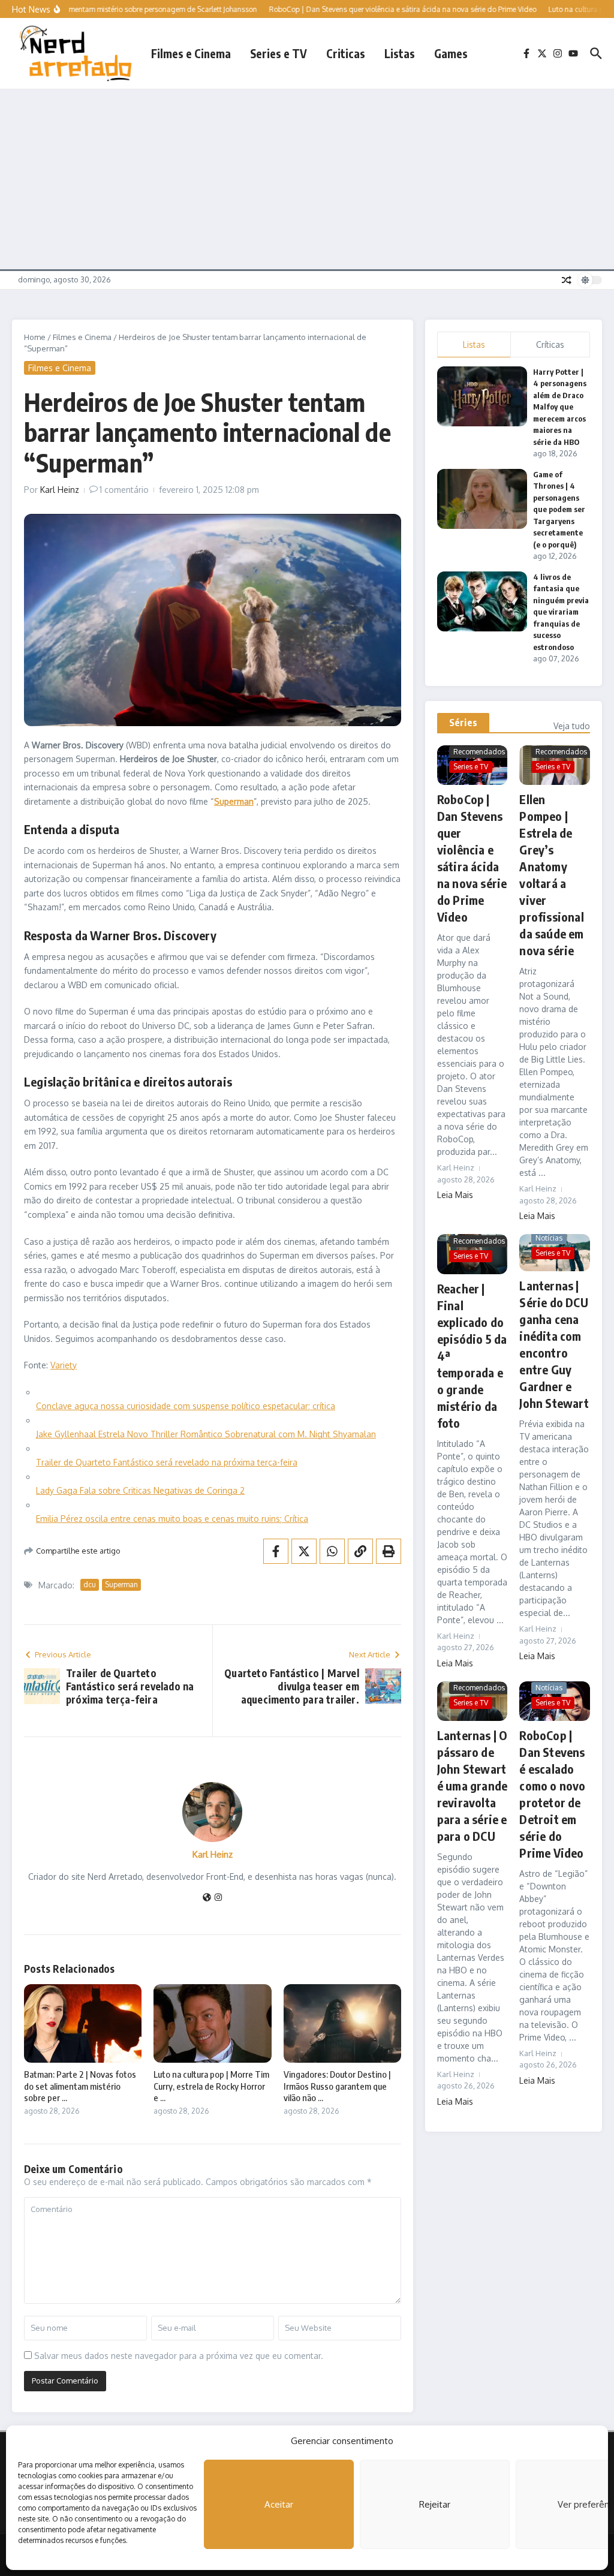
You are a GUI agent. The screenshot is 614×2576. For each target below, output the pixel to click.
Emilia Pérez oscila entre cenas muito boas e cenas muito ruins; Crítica (172, 1519)
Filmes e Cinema (191, 53)
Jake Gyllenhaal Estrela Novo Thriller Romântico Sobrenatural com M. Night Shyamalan (206, 1434)
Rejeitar (435, 2504)
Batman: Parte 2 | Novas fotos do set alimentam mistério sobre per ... (80, 2086)
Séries (463, 723)
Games (451, 53)
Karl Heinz (60, 490)
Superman (121, 1585)
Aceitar (279, 2504)
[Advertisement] (307, 179)
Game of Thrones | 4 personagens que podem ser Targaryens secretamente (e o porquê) (559, 509)
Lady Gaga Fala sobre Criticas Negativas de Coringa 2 (140, 1490)
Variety (64, 1365)
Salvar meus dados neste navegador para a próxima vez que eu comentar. (179, 2356)
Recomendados (479, 752)
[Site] (207, 1898)
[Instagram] (218, 1898)
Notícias (549, 1238)
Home (35, 337)
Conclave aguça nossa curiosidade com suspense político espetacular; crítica (186, 1406)
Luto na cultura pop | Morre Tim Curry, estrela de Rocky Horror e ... (211, 2086)
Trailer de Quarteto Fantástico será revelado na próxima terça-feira (167, 1462)
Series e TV (279, 53)
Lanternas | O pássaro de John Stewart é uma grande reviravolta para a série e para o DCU (472, 1785)
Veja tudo (572, 726)
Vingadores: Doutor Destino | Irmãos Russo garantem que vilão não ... (337, 2086)
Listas (400, 53)
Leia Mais (455, 1195)
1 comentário (124, 490)
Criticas (346, 53)
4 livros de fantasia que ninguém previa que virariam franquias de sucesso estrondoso (561, 612)
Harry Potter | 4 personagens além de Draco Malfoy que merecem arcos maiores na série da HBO (560, 407)
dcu (90, 1585)
